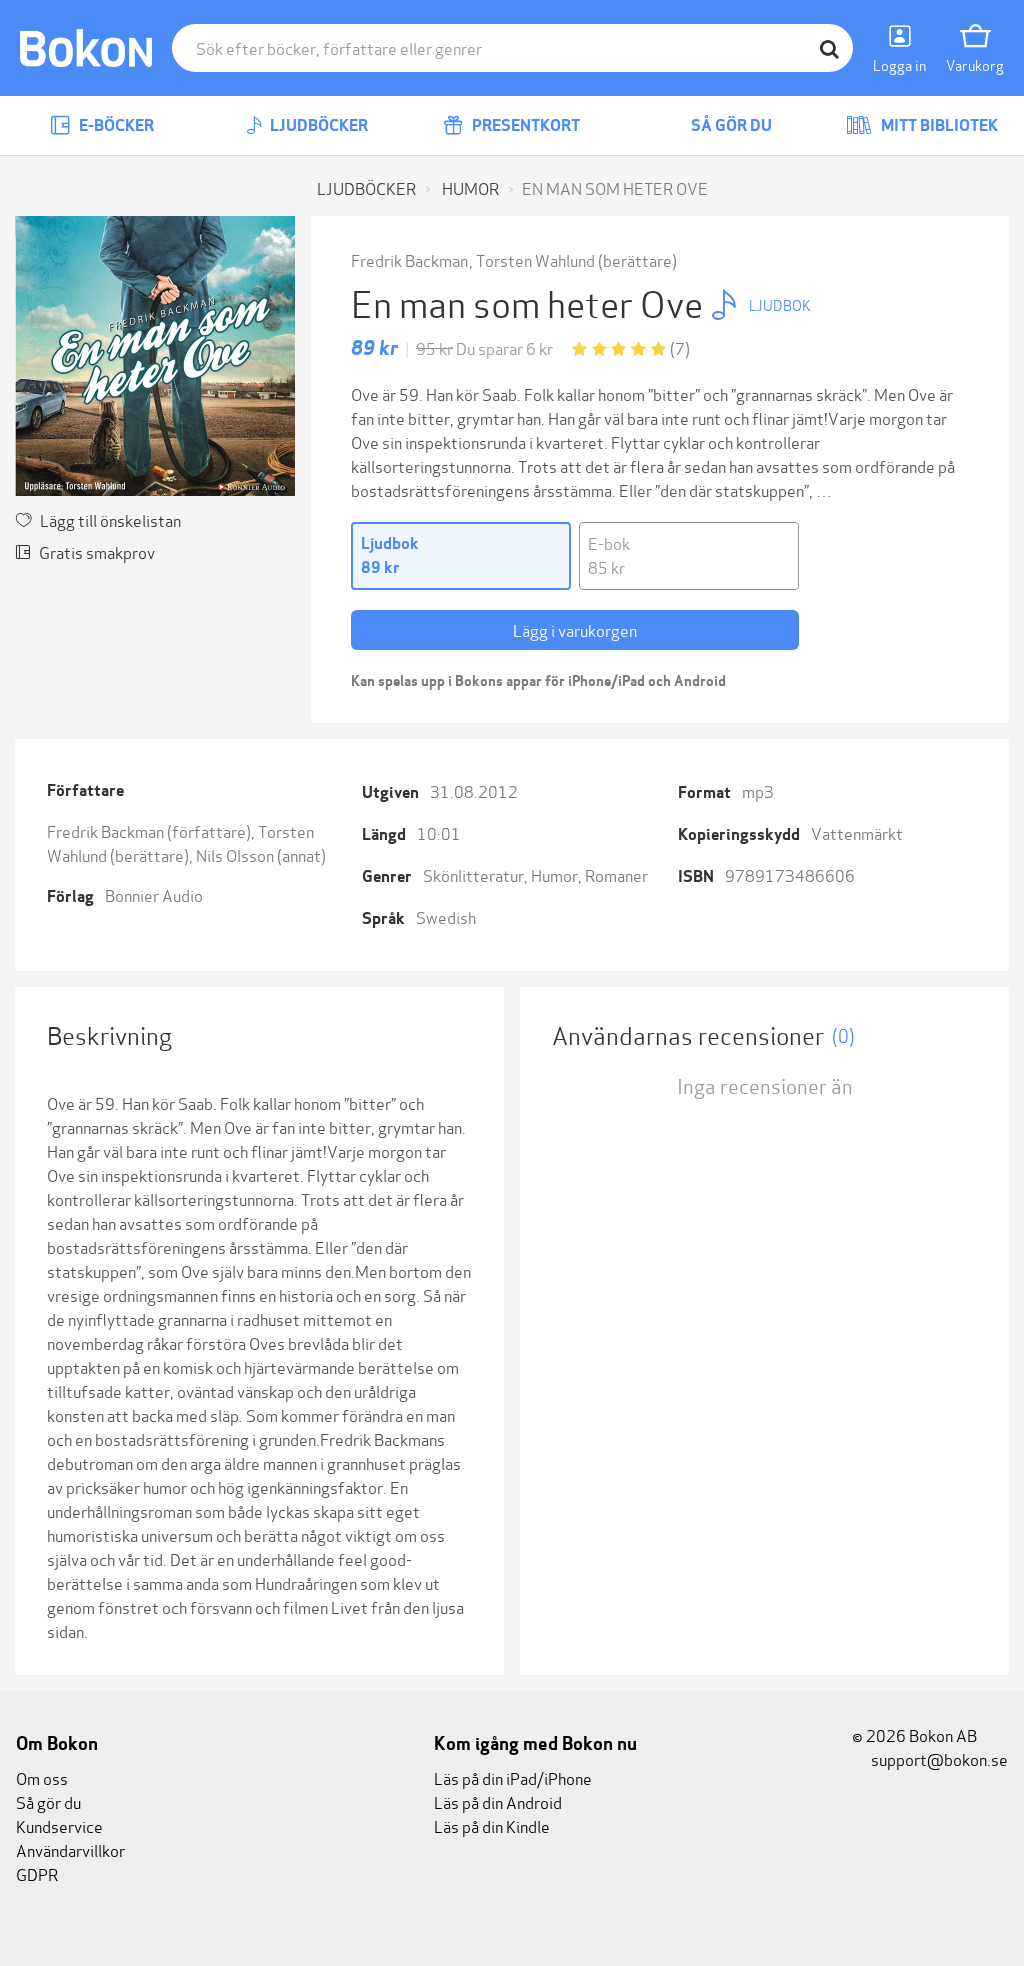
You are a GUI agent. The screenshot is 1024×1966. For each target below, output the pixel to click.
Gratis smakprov (97, 551)
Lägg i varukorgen (575, 629)
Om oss (42, 1777)
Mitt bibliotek (938, 125)
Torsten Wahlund (535, 259)
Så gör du (730, 125)
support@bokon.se (938, 1758)
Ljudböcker (317, 125)
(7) (680, 347)
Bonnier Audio (154, 894)
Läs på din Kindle (492, 1825)
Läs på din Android (498, 1801)
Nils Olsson (235, 854)
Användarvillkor (70, 1849)
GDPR (37, 1873)
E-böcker (115, 125)
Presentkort (524, 125)
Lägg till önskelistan (110, 519)
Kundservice (59, 1825)
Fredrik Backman (409, 259)
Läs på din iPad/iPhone (513, 1777)
